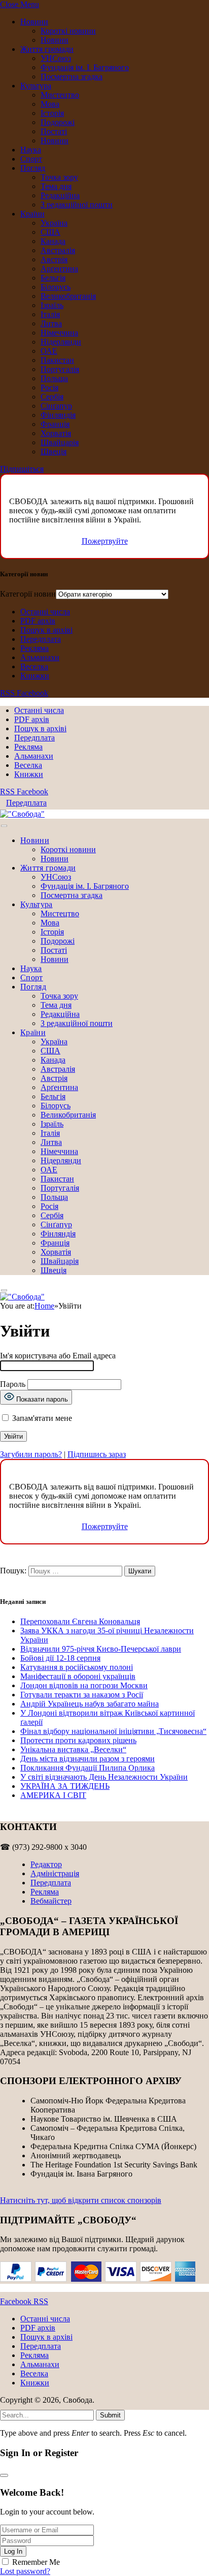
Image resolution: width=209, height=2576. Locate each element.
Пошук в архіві (46, 630)
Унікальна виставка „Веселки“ (73, 1749)
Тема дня (56, 186)
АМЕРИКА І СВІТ (53, 1795)
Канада (53, 241)
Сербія (52, 397)
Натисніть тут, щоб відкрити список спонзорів (81, 2200)
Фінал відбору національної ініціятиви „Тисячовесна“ (113, 1731)
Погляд (33, 168)
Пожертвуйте (105, 541)
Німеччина (59, 333)
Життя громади (47, 49)
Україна (54, 223)
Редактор (46, 1864)
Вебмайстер (51, 1901)
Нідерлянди (61, 342)
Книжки (35, 676)
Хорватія (56, 433)
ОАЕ (49, 351)
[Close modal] (4, 2475)
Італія (50, 314)
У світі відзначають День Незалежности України (104, 1777)
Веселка (34, 666)
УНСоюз (56, 58)
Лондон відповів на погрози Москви (84, 1685)
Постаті (54, 131)
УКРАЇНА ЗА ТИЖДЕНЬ (65, 1786)
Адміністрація (55, 1873)
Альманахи (40, 657)
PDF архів (38, 621)
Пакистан (57, 360)
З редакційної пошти (77, 205)
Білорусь (56, 287)
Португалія (60, 369)
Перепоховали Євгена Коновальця (80, 1621)
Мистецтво (60, 95)
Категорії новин (28, 594)
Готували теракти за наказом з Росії (82, 1695)
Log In (13, 2551)
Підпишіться (22, 469)
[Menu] (4, 826)
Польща (54, 378)
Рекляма (34, 648)
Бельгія (53, 278)
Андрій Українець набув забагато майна (90, 1704)
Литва (51, 323)
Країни (32, 214)
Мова (50, 104)
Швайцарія (60, 442)
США (50, 232)
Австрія (54, 259)
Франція (55, 424)
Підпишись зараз (97, 1454)
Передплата (41, 639)
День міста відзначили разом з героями (88, 1759)
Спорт (31, 159)
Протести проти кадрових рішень (78, 1740)
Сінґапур (56, 406)
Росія (49, 387)
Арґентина (59, 269)
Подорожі (58, 122)
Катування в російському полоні (77, 1667)
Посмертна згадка (72, 76)
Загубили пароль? (31, 1454)
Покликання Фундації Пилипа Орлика (88, 1768)
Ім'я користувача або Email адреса (58, 1356)
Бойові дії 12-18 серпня (60, 1658)
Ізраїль (52, 305)
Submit (110, 2415)
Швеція (54, 452)
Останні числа (45, 612)
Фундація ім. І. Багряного (85, 67)
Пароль (13, 1384)
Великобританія (68, 296)
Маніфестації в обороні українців (78, 1676)
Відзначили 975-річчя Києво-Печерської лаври (101, 1649)
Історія (52, 113)
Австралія (58, 250)
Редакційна (60, 195)
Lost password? (25, 2571)
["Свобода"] (22, 814)
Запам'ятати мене (41, 1418)
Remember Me (36, 2562)
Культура (36, 86)
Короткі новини (68, 31)
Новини (34, 22)
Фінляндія (58, 415)
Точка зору (59, 177)
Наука (31, 150)
